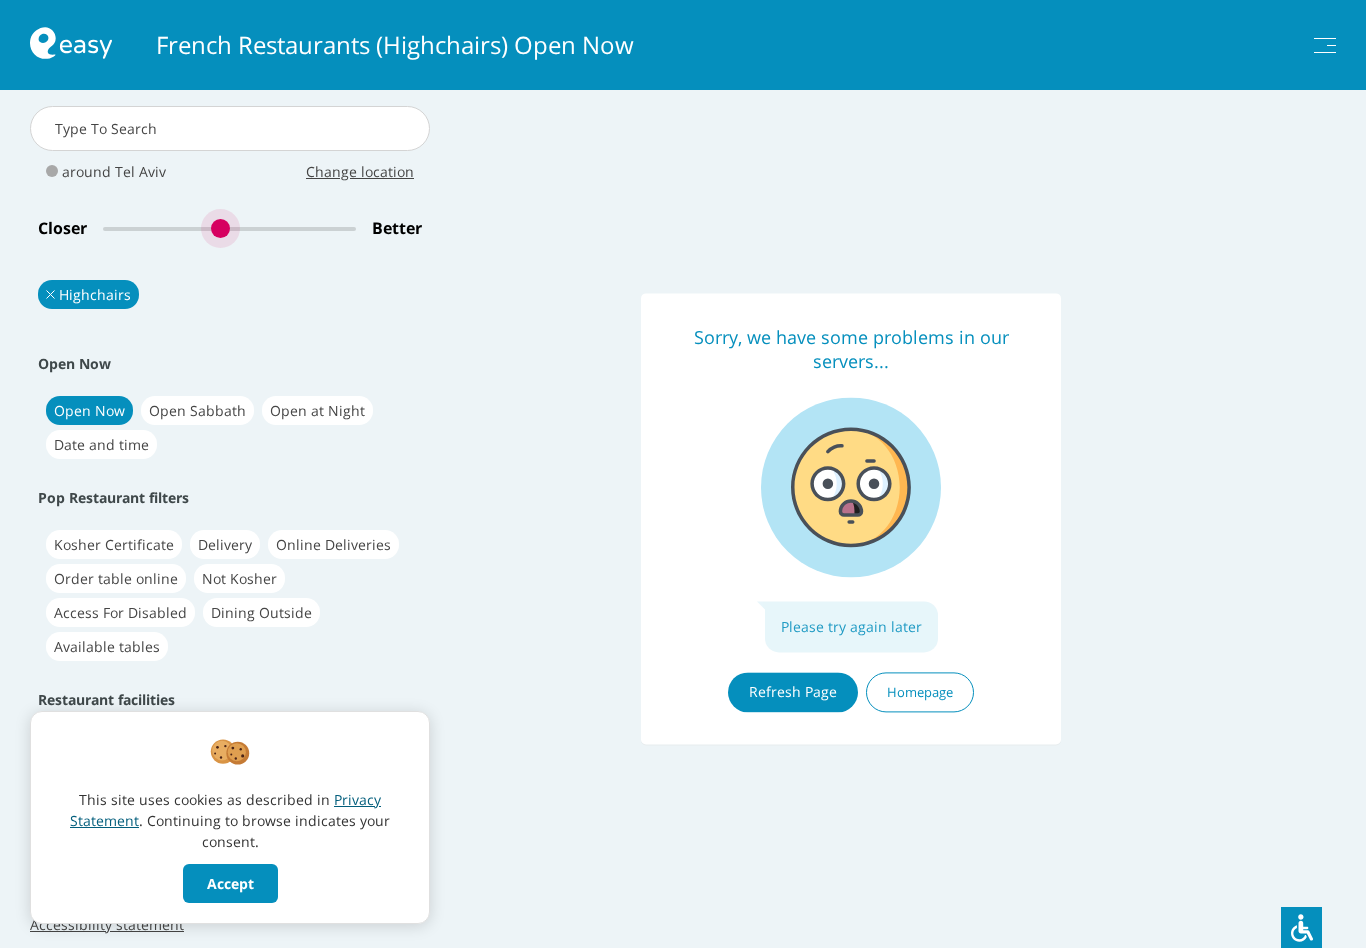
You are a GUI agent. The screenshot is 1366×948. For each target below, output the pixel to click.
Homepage (920, 692)
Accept (230, 883)
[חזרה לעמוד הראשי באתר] (71, 45)
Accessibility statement (107, 924)
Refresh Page (793, 691)
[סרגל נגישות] (1301, 927)
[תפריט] (1325, 45)
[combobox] (230, 128)
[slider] (229, 228)
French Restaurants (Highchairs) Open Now (395, 45)
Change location (360, 171)
